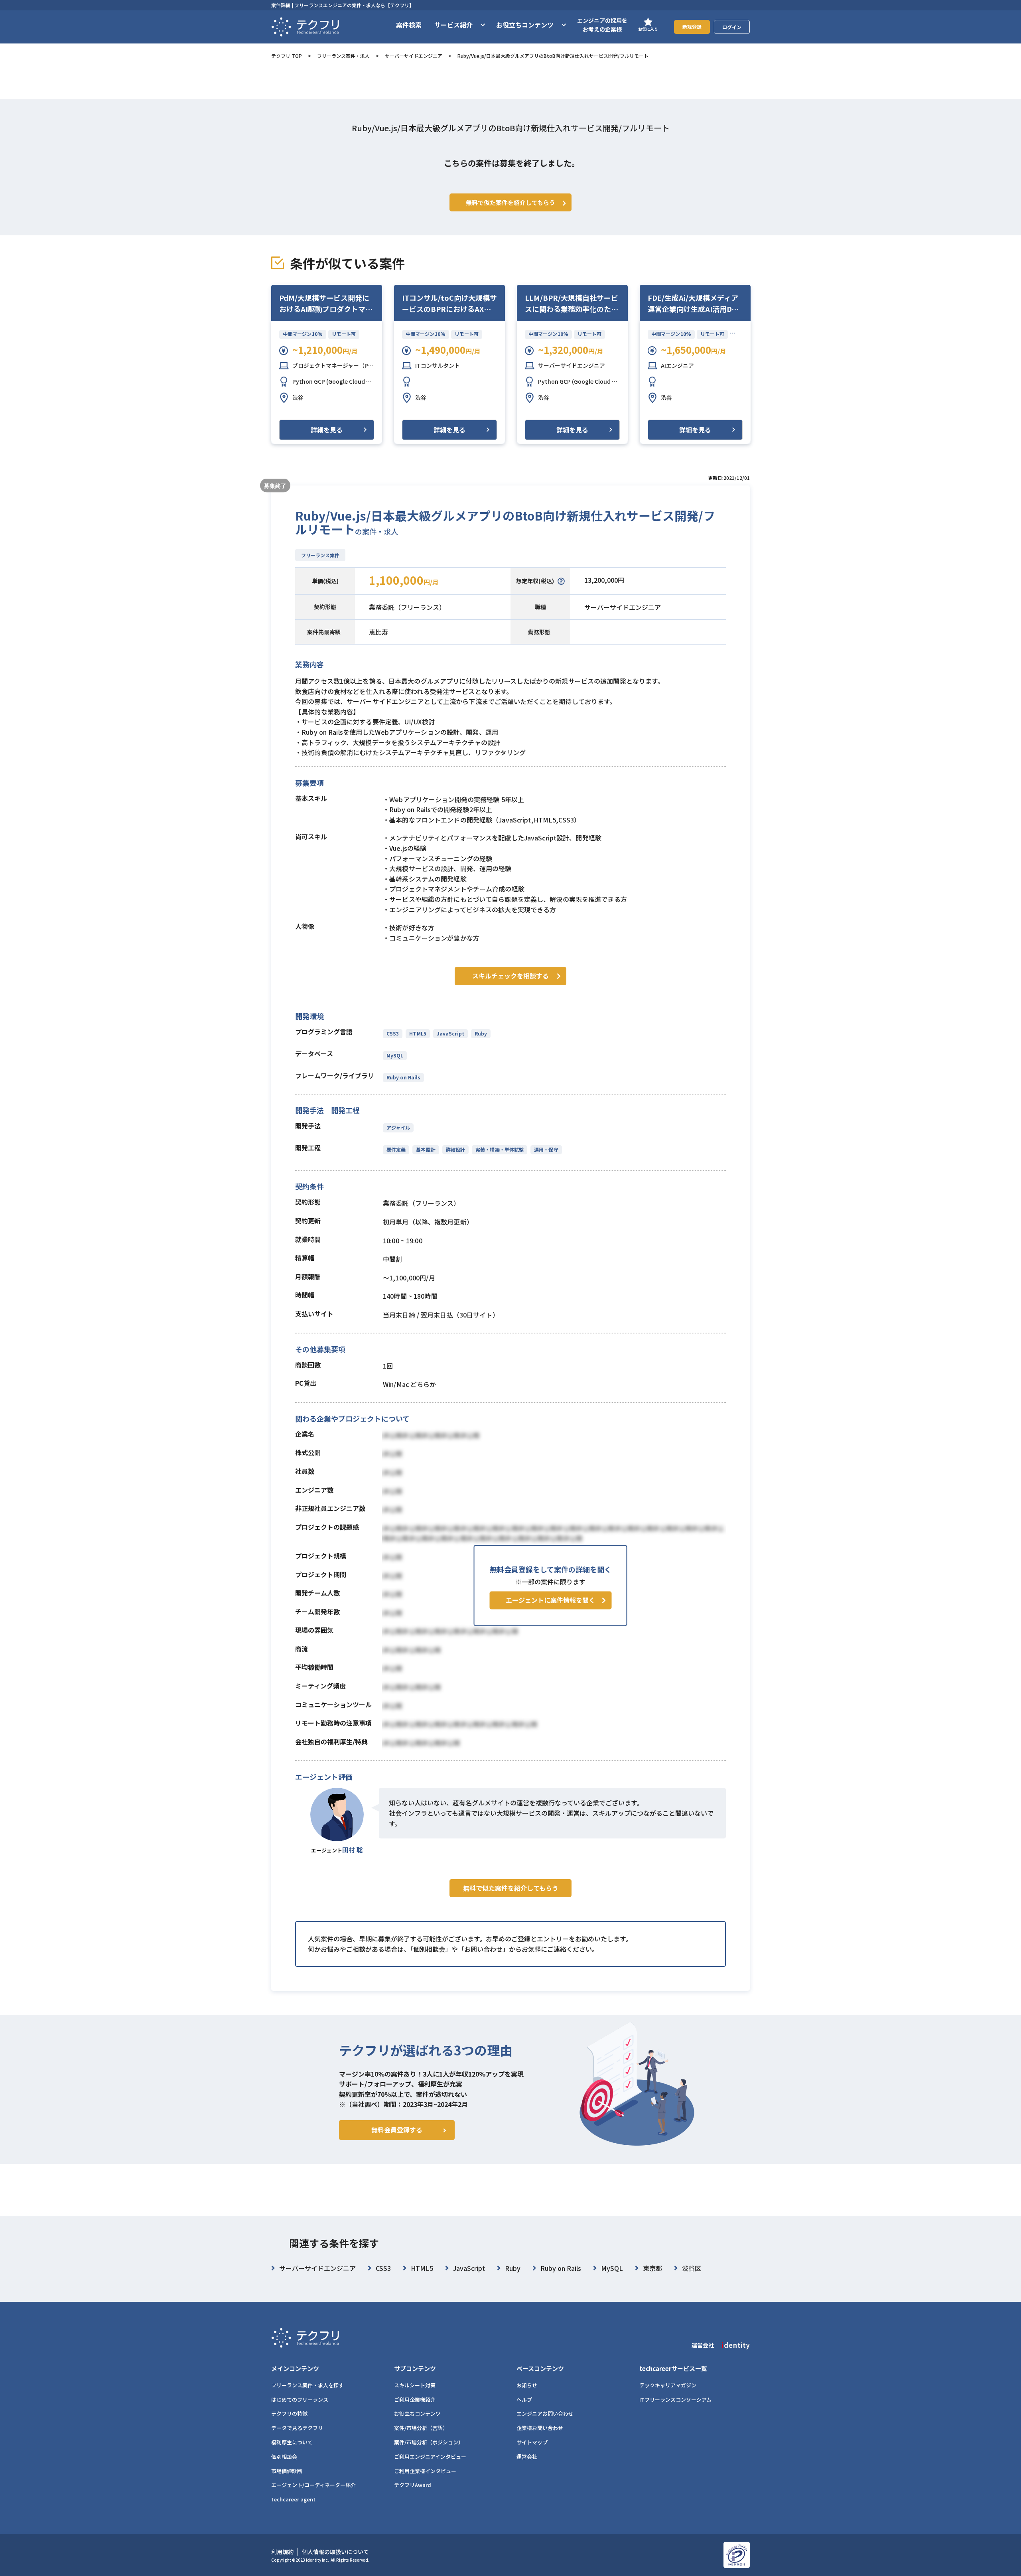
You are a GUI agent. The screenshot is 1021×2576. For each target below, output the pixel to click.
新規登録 (692, 27)
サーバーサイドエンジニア (414, 56)
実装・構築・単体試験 (500, 1149)
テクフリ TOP (287, 56)
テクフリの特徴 (289, 2413)
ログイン (732, 27)
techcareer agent (293, 2499)
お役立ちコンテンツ (417, 2413)
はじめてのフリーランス (300, 2399)
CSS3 (393, 1033)
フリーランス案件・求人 (343, 56)
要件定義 (396, 1149)
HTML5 (418, 1033)
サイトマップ (532, 2442)
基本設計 (426, 1149)
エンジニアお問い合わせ (545, 2413)
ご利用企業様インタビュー (425, 2471)
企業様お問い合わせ (540, 2428)
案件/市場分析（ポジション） (429, 2442)
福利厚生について (292, 2442)
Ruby (481, 1033)
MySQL (395, 1055)
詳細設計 (455, 1149)
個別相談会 (284, 2457)
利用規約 (282, 2552)
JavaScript (450, 1033)
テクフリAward (413, 2485)
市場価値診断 (287, 2471)
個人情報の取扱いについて (335, 2552)
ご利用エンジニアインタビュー (430, 2457)
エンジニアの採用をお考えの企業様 (602, 25)
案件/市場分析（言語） (421, 2428)
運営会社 (527, 2457)
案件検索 (409, 25)
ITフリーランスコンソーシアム (675, 2399)
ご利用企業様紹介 (415, 2399)
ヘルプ (524, 2399)
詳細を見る (327, 430)
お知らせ (527, 2385)
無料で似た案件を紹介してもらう (511, 1888)
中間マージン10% (303, 334)
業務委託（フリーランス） (407, 607)
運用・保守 (546, 1149)
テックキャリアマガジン (668, 2385)
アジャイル (398, 1127)
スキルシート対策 (415, 2385)
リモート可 (344, 334)
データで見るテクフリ (297, 2428)
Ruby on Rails (403, 1077)
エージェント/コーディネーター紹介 (313, 2485)
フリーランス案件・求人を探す (307, 2385)
